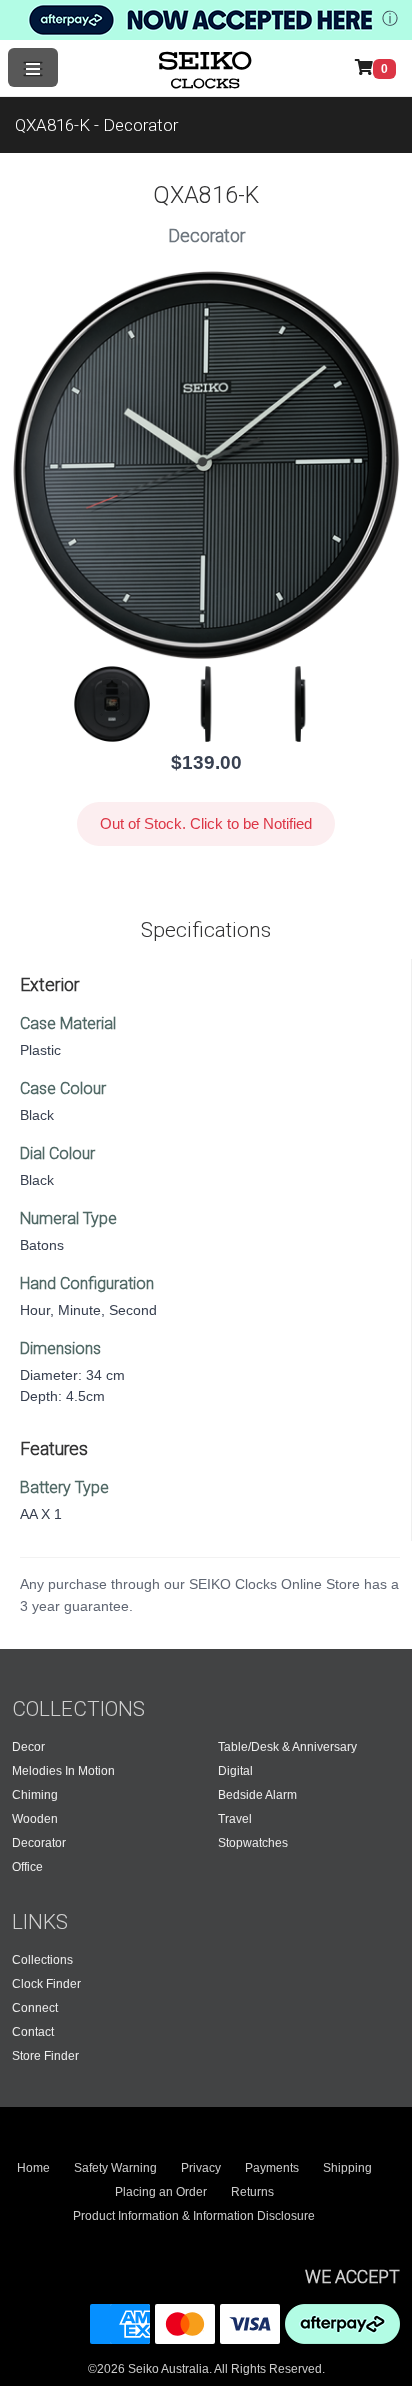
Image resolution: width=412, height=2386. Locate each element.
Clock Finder (46, 1984)
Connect (35, 2008)
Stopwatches (253, 1843)
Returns (252, 2192)
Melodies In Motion (63, 1771)
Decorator (39, 1843)
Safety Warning (115, 2168)
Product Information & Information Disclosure (194, 2216)
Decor (28, 1747)
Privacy (201, 2168)
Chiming (35, 1795)
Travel (235, 1819)
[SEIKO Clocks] (207, 68)
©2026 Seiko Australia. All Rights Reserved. (206, 2369)
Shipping (347, 2168)
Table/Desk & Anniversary (287, 1747)
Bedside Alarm (257, 1795)
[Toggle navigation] (33, 67)
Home (33, 2168)
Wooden (35, 1819)
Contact (33, 2032)
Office (27, 1867)
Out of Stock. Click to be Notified (206, 823)
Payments (272, 2168)
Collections (42, 1960)
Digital (235, 1771)
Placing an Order (161, 2192)
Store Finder (45, 2056)
